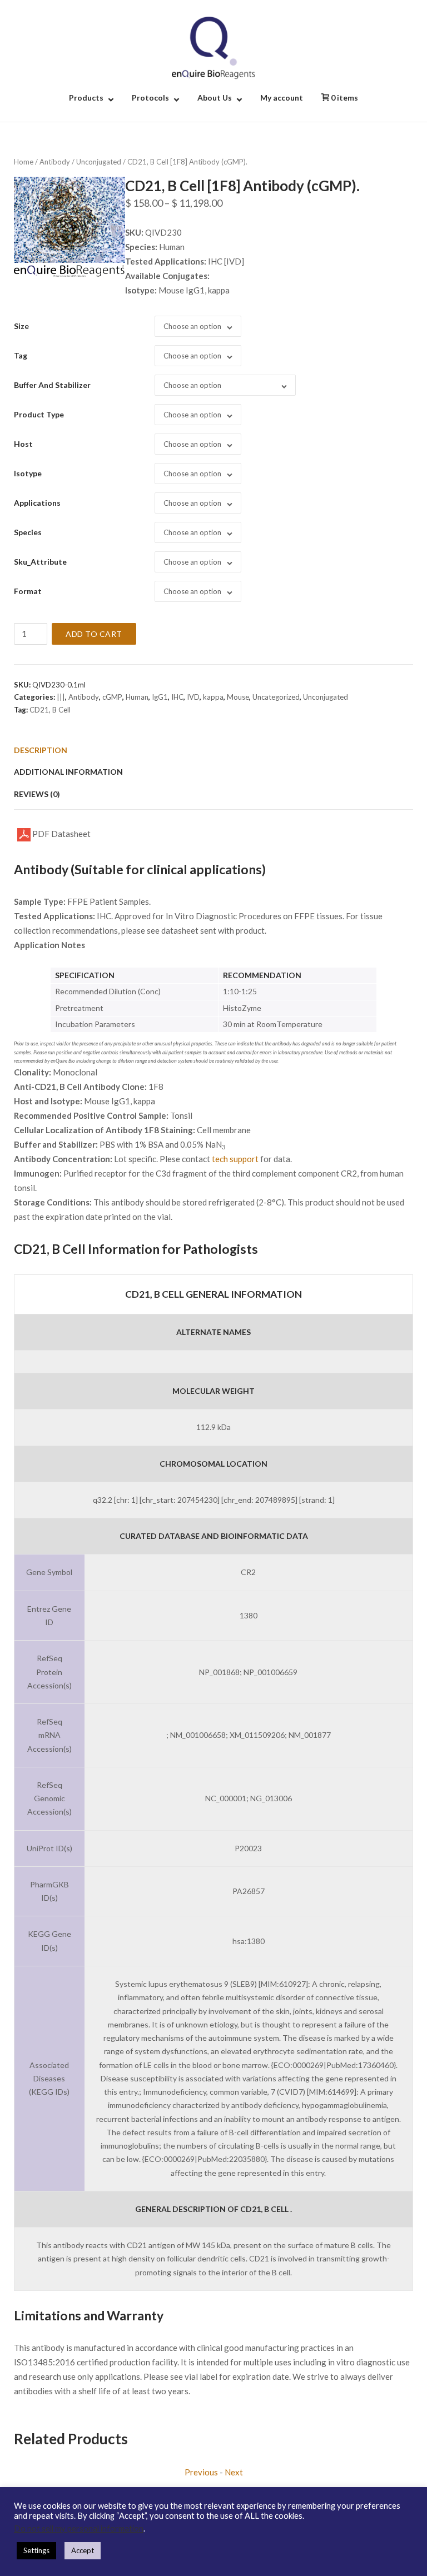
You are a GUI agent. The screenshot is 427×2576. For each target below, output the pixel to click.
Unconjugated (99, 162)
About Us (215, 98)
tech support (235, 1159)
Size (21, 326)
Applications (37, 503)
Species (28, 532)
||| (61, 697)
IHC (177, 697)
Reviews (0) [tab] (37, 794)
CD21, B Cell (50, 710)
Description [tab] (41, 750)
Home (24, 162)
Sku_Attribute (40, 562)
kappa (213, 697)
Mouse (238, 697)
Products (86, 98)
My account (282, 98)
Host (23, 444)
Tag (21, 355)
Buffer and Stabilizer (52, 385)
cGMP (112, 697)
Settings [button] (36, 2550)
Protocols (150, 98)
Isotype (28, 473)
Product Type (39, 414)
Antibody (55, 162)
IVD (193, 697)
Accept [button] (83, 2550)
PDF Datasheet (61, 834)
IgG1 (160, 697)
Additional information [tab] (68, 772)
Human (137, 697)
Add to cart (94, 634)
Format (28, 591)
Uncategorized (276, 697)
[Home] (213, 47)
